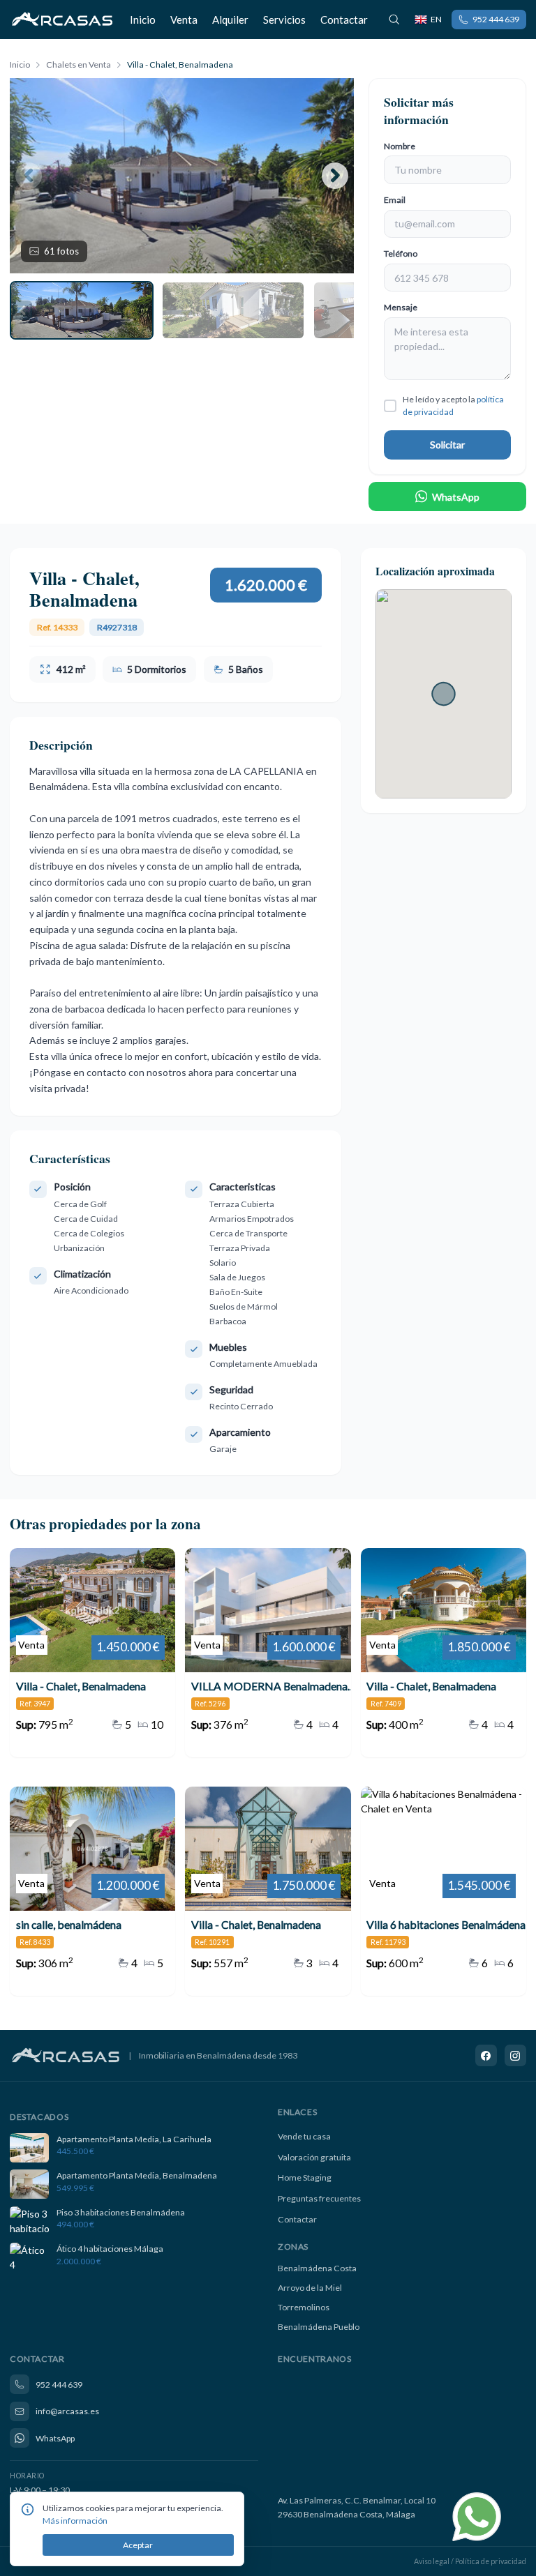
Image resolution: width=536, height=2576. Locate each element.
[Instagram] (516, 2056)
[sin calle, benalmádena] (92, 1891)
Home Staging (305, 2177)
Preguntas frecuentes (319, 2198)
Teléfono (401, 253)
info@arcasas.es (67, 2411)
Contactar (344, 20)
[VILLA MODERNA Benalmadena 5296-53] (268, 1653)
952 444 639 (496, 19)
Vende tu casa (304, 2136)
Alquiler (230, 20)
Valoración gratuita (314, 2157)
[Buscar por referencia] (394, 20)
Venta (184, 20)
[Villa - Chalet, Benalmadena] (92, 1653)
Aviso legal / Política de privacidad (470, 2561)
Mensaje (401, 307)
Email (395, 200)
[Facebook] (486, 2056)
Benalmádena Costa (317, 2268)
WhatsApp (456, 497)
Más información (75, 2521)
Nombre (400, 146)
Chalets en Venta (79, 65)
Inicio (143, 20)
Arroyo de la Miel (310, 2288)
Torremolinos (304, 2307)
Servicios (284, 20)
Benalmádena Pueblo (319, 2327)
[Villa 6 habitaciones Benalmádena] (444, 1891)
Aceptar (138, 2545)
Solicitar (447, 445)
